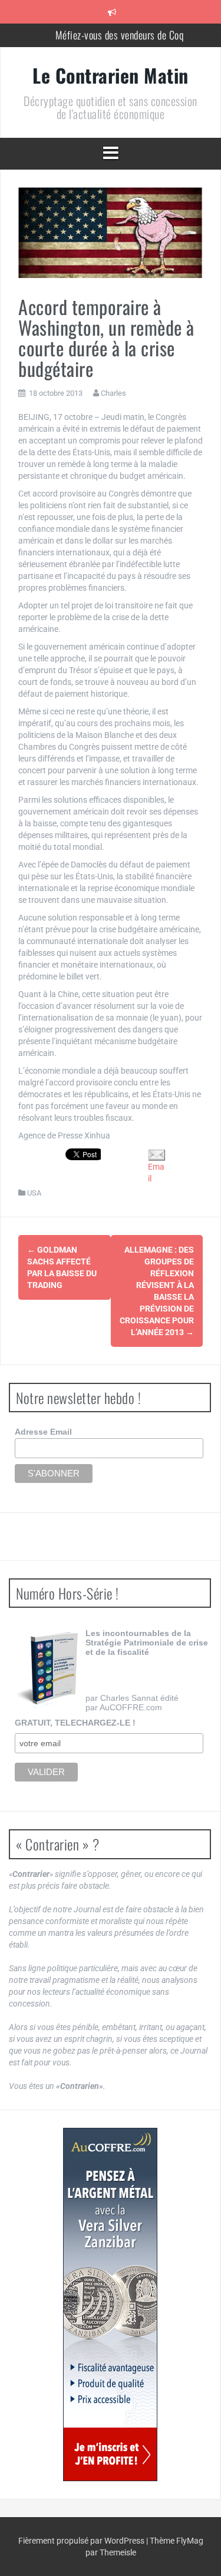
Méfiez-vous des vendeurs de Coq (120, 35)
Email (156, 1173)
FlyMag (190, 2541)
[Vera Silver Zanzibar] (110, 2305)
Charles (113, 393)
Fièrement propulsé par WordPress (82, 2541)
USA (34, 1193)
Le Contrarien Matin (111, 75)
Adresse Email (43, 1432)
